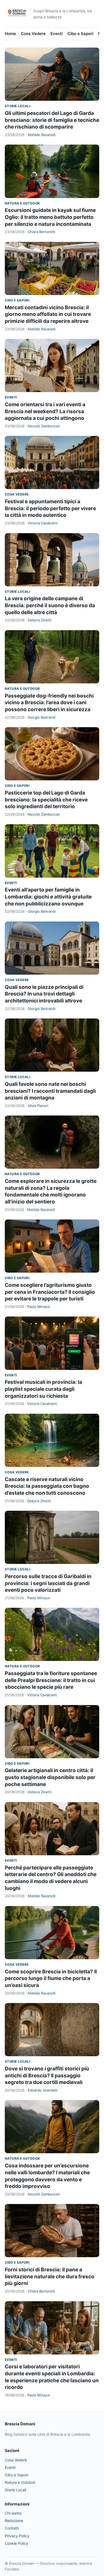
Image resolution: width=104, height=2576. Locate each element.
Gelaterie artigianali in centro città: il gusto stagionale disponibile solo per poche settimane (50, 1777)
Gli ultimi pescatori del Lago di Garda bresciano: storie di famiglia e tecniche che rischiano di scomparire (52, 120)
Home (10, 34)
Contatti (12, 2528)
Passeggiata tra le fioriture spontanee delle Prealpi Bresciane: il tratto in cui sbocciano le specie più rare (51, 1680)
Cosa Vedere (33, 34)
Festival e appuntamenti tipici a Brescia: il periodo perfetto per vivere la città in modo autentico (50, 508)
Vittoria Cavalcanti (43, 523)
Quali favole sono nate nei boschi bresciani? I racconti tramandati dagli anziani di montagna (50, 1091)
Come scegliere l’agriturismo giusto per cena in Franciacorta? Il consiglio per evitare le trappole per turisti (50, 1292)
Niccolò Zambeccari (44, 426)
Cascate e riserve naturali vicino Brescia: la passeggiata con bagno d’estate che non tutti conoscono (47, 1486)
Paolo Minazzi (39, 1307)
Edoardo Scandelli (43, 2090)
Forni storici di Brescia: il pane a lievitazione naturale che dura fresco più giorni (50, 2276)
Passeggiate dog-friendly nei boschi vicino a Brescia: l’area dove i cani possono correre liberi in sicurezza (49, 703)
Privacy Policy (17, 2536)
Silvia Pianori (38, 1106)
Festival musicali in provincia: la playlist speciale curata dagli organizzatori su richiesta (43, 1389)
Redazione (14, 2521)
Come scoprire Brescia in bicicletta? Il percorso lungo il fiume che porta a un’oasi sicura (51, 1978)
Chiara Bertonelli (41, 232)
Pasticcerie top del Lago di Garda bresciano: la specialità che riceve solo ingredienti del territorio (46, 800)
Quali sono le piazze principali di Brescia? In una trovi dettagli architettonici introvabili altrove (44, 994)
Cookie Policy (17, 2543)
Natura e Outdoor (22, 203)
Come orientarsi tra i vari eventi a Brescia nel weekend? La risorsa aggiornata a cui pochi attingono (45, 411)
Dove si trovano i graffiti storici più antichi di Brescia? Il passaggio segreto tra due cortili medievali (47, 2075)
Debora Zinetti (40, 620)
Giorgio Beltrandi (42, 717)
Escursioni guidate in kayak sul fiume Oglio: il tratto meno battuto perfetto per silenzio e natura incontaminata (50, 217)
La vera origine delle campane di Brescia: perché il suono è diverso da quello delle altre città (50, 605)
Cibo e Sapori (80, 34)
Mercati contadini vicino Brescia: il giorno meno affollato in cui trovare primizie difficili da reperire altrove (48, 314)
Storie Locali (17, 106)
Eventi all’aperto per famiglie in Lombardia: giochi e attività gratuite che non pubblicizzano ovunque (48, 897)
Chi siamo (13, 2513)
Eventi (57, 34)
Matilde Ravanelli (42, 135)
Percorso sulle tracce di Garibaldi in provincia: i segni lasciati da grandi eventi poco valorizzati (48, 1583)
